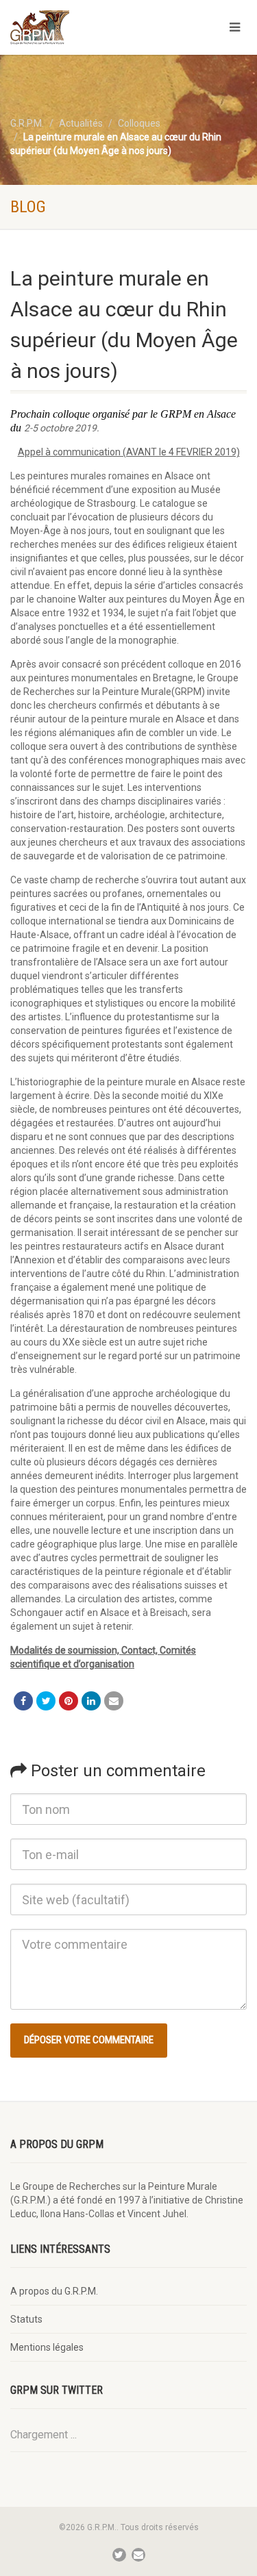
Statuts (26, 2319)
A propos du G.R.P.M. (54, 2291)
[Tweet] (46, 1701)
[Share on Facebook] (23, 1701)
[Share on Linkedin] (91, 1701)
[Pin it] (69, 1701)
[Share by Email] (114, 1701)
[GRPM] (86, 27)
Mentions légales (47, 2347)
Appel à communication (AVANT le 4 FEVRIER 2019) (129, 452)
